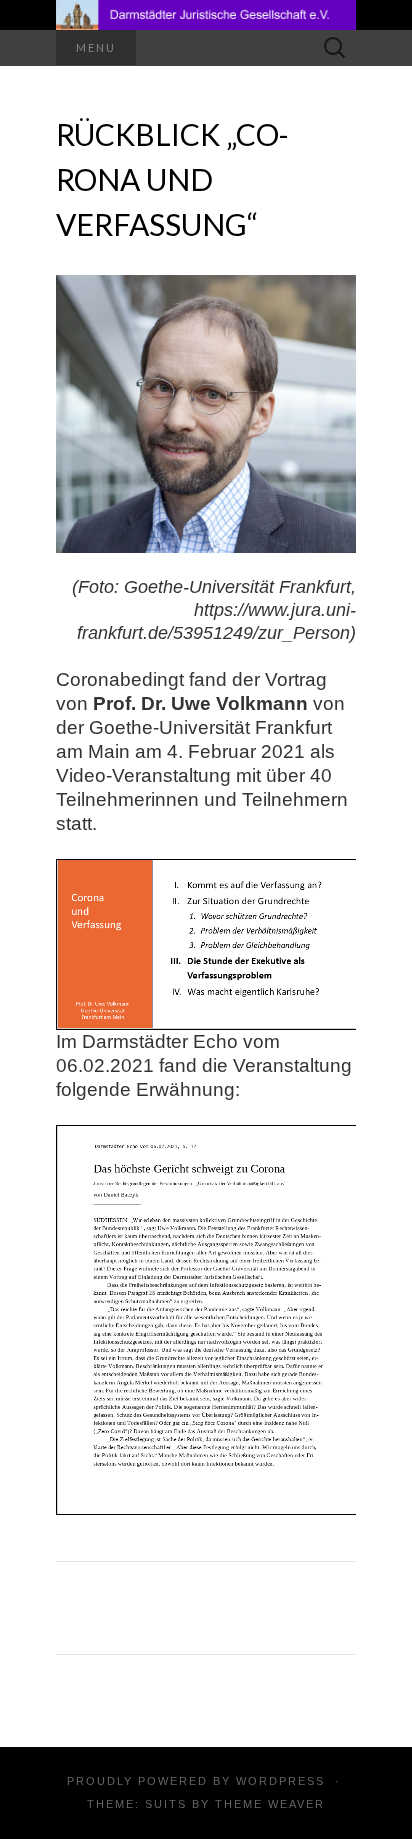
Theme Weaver (270, 1804)
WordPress (280, 1781)
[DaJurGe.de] (206, 15)
